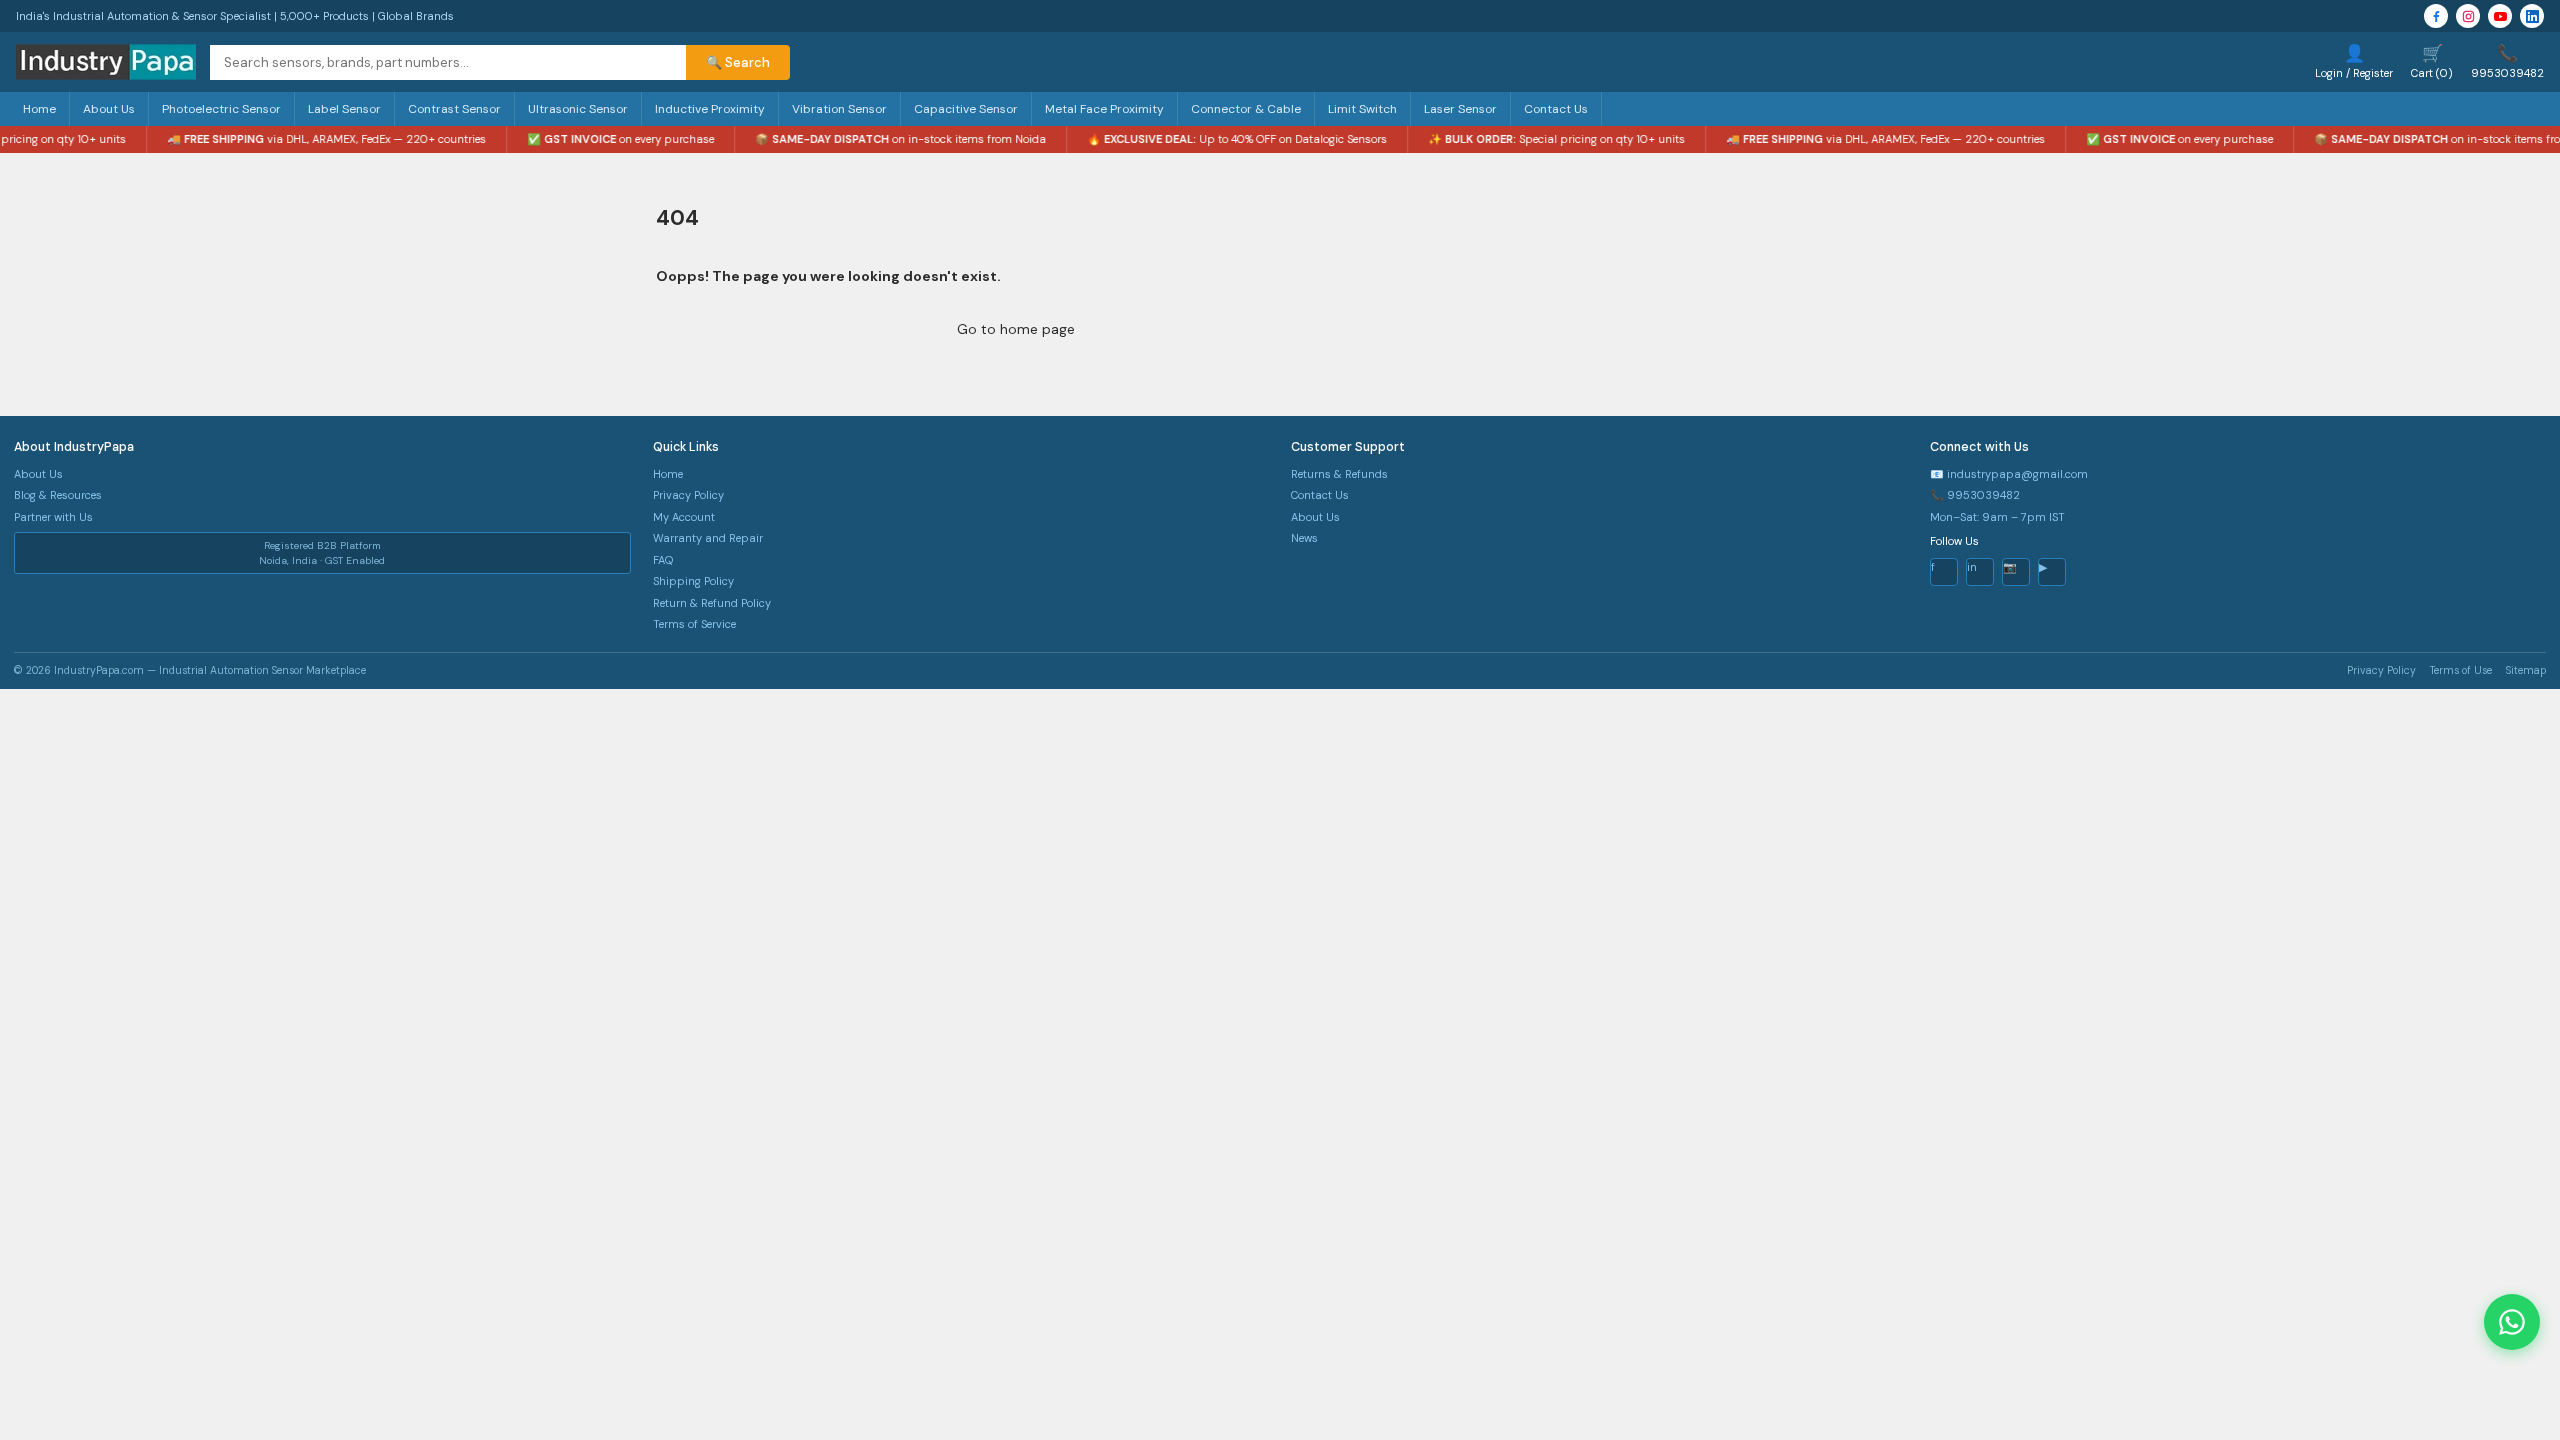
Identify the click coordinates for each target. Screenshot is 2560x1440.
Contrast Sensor (454, 109)
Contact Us (1556, 109)
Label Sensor (344, 109)
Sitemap (2526, 670)
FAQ (663, 560)
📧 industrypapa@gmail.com (2009, 474)
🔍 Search (738, 62)
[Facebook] (2436, 16)
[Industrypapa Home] (106, 62)
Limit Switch (1362, 109)
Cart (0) (2432, 61)
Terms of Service (694, 624)
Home (39, 109)
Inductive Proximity (710, 109)
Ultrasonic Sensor (578, 109)
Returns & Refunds (1339, 474)
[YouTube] (2500, 16)
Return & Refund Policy (712, 603)
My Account (684, 517)
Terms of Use (2461, 670)
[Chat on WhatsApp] (2512, 1322)
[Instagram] (2468, 16)
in (1972, 567)
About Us (109, 109)
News (1304, 538)
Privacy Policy (688, 495)
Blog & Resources (58, 495)
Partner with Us (53, 517)
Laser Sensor (1460, 109)
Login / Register (2354, 61)
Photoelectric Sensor (221, 109)
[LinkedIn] (2532, 16)
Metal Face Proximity (1104, 109)
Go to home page (1016, 329)
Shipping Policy (693, 581)
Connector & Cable (1246, 109)
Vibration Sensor (839, 109)
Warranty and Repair (708, 538)
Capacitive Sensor (966, 109)
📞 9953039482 (1975, 495)
